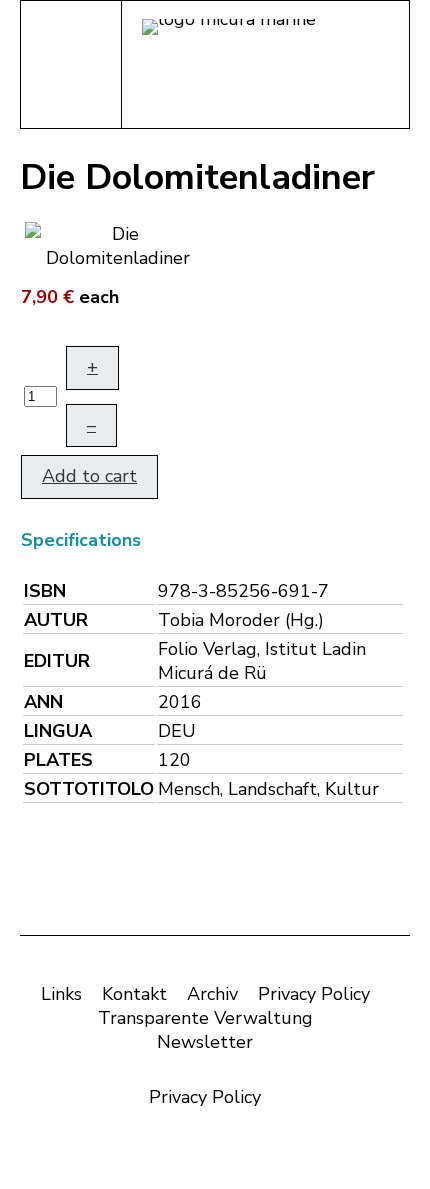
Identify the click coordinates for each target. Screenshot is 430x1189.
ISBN (45, 591)
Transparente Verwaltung (205, 1018)
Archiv (212, 994)
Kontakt (134, 994)
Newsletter (205, 1042)
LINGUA (58, 731)
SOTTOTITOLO (89, 789)
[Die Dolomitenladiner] (117, 244)
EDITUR (57, 661)
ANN (43, 702)
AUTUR (56, 620)
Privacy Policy (314, 994)
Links (61, 994)
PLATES (58, 760)
